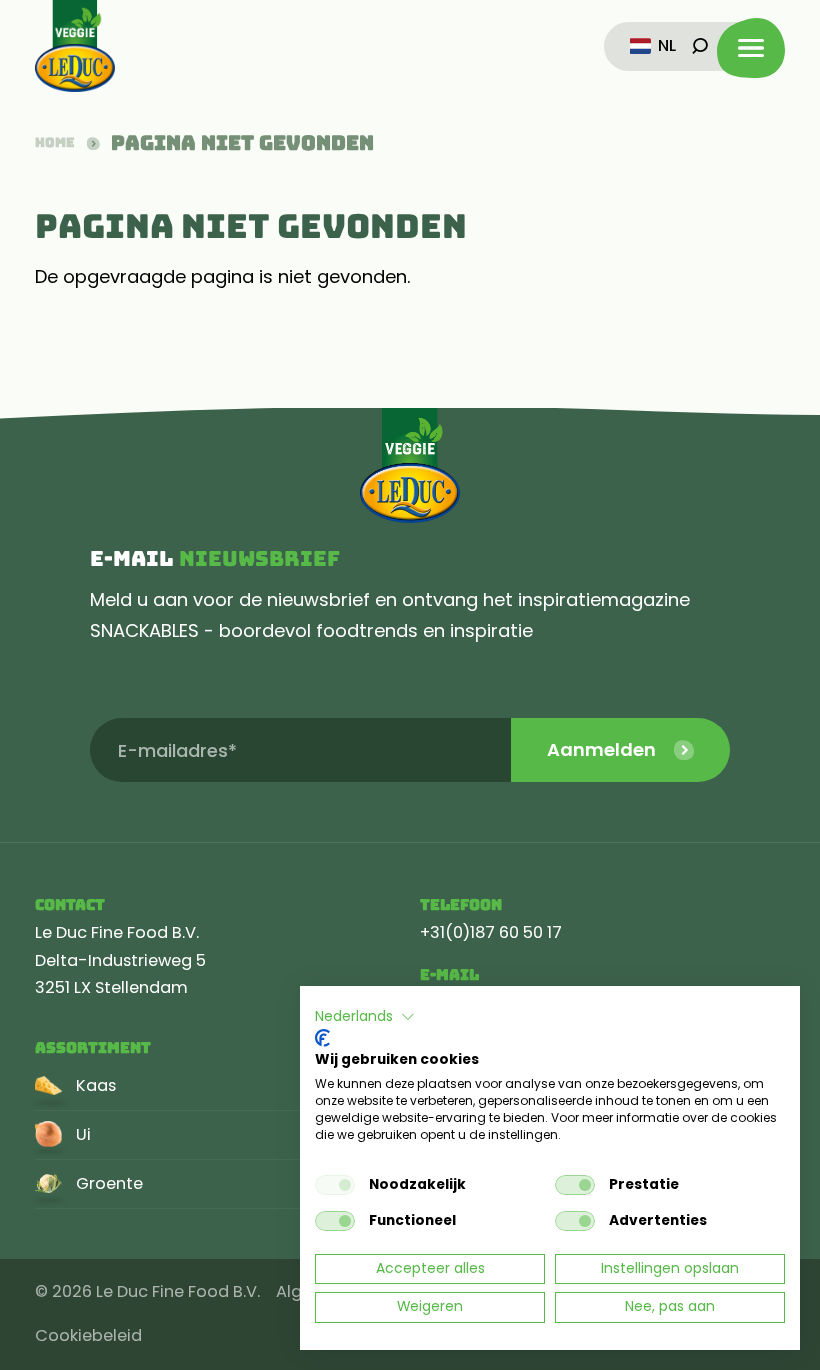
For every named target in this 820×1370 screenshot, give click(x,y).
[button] (365, 1017)
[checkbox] (335, 1185)
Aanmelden (601, 749)
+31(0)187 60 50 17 (491, 932)
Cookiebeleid (88, 1335)
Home (55, 143)
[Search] (700, 46)
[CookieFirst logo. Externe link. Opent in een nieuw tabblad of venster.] (322, 1038)
